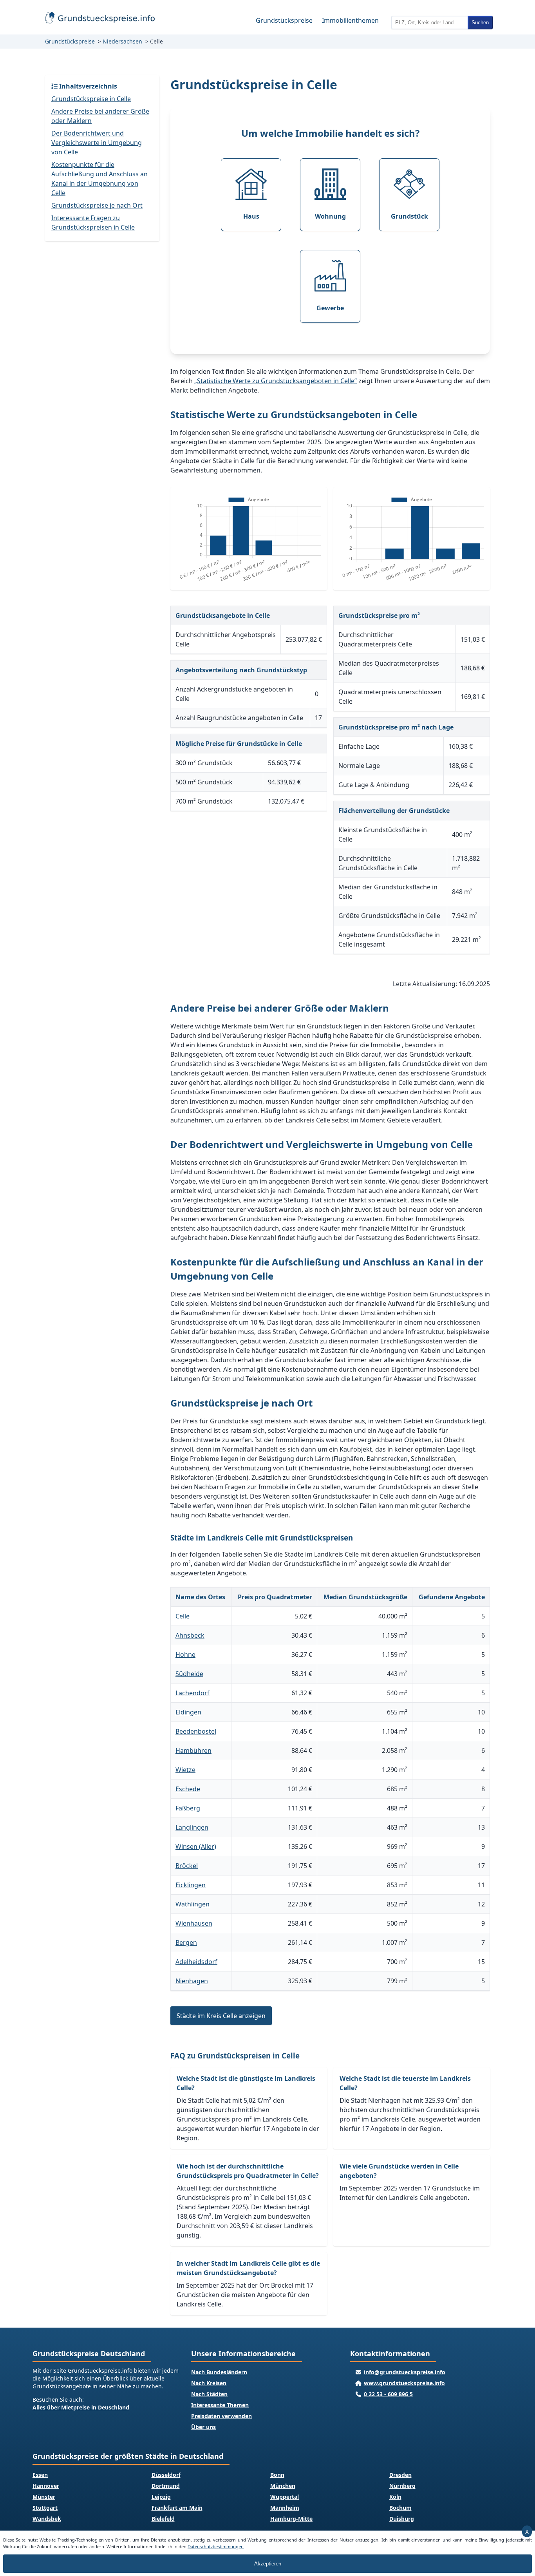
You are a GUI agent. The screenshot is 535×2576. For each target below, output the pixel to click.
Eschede (188, 1789)
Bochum (400, 2508)
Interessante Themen (220, 2405)
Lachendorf (192, 1693)
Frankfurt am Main (177, 2508)
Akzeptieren (268, 2564)
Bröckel (187, 1866)
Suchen (480, 23)
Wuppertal (285, 2497)
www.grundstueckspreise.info (404, 2383)
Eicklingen (191, 1885)
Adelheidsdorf (196, 1962)
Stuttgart (45, 2508)
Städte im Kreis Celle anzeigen (221, 2016)
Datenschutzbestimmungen (216, 2546)
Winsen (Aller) (196, 1846)
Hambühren (193, 1751)
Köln (395, 2497)
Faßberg (188, 1808)
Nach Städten (209, 2394)
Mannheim (285, 2508)
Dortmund (166, 2486)
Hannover (46, 2486)
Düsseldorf (166, 2475)
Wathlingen (192, 1904)
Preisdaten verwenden (221, 2416)
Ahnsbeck (190, 1635)
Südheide (189, 1674)
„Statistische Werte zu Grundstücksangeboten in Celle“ (276, 381)
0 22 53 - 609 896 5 (388, 2394)
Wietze (185, 1770)
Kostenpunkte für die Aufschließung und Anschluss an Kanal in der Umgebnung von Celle (99, 179)
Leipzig (161, 2497)
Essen (40, 2475)
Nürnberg (402, 2486)
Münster (44, 2497)
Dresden (400, 2475)
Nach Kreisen (209, 2383)
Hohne (185, 1655)
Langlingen (192, 1827)
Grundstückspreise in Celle (91, 99)
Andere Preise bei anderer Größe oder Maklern (100, 116)
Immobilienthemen (350, 20)
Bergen (186, 1942)
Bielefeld (163, 2519)
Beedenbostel (196, 1731)
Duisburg (402, 2519)
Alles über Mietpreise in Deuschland (81, 2407)
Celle (183, 1616)
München (283, 2486)
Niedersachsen (122, 41)
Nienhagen (192, 1981)
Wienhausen (194, 1923)
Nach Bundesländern (219, 2372)
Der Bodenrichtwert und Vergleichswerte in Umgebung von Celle (97, 143)
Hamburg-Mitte (291, 2519)
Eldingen (188, 1712)
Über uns (203, 2427)
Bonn (277, 2475)
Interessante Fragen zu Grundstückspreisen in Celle (93, 223)
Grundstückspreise (284, 20)
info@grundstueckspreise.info (405, 2372)
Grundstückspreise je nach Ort (97, 205)
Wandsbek (47, 2519)
